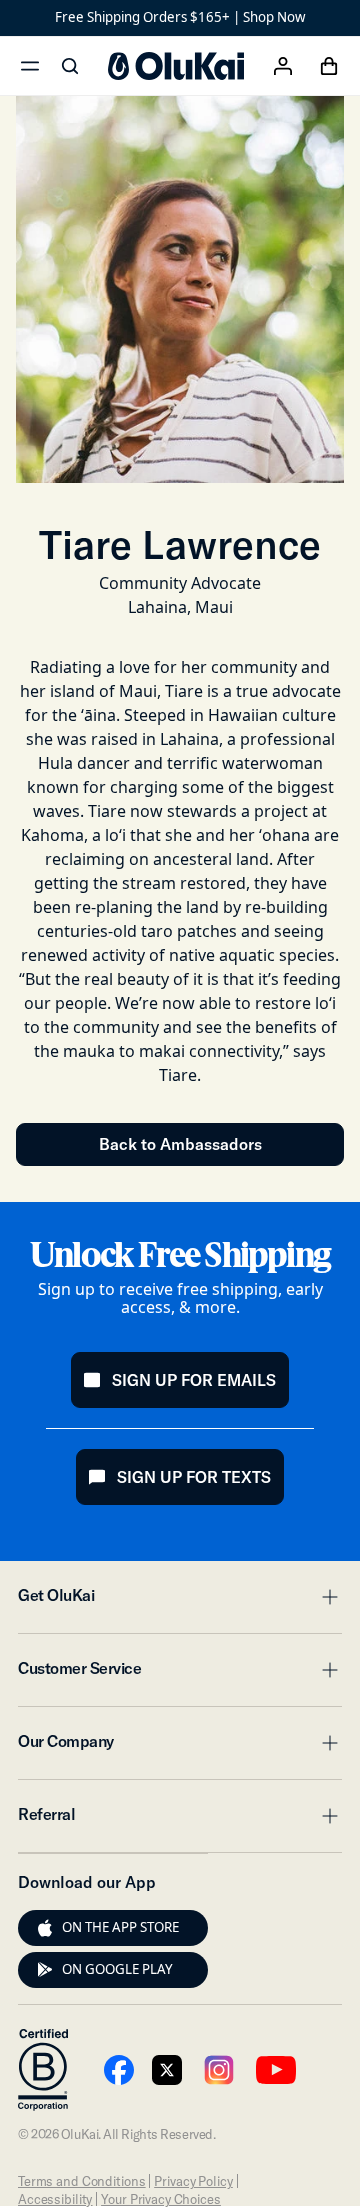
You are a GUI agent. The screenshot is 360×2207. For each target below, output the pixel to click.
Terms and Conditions (81, 2181)
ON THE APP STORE (120, 1927)
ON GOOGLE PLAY (117, 1969)
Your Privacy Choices (160, 2199)
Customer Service (180, 1674)
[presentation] (45, 1928)
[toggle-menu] (327, 1597)
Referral (180, 1820)
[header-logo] (176, 66)
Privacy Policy (193, 2181)
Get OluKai (180, 1601)
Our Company (180, 1747)
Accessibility (55, 2199)
